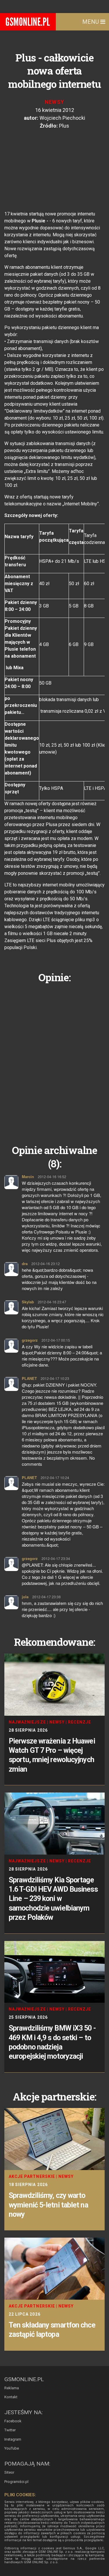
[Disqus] (54, 1059)
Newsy (55, 102)
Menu (91, 22)
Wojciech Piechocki (62, 118)
